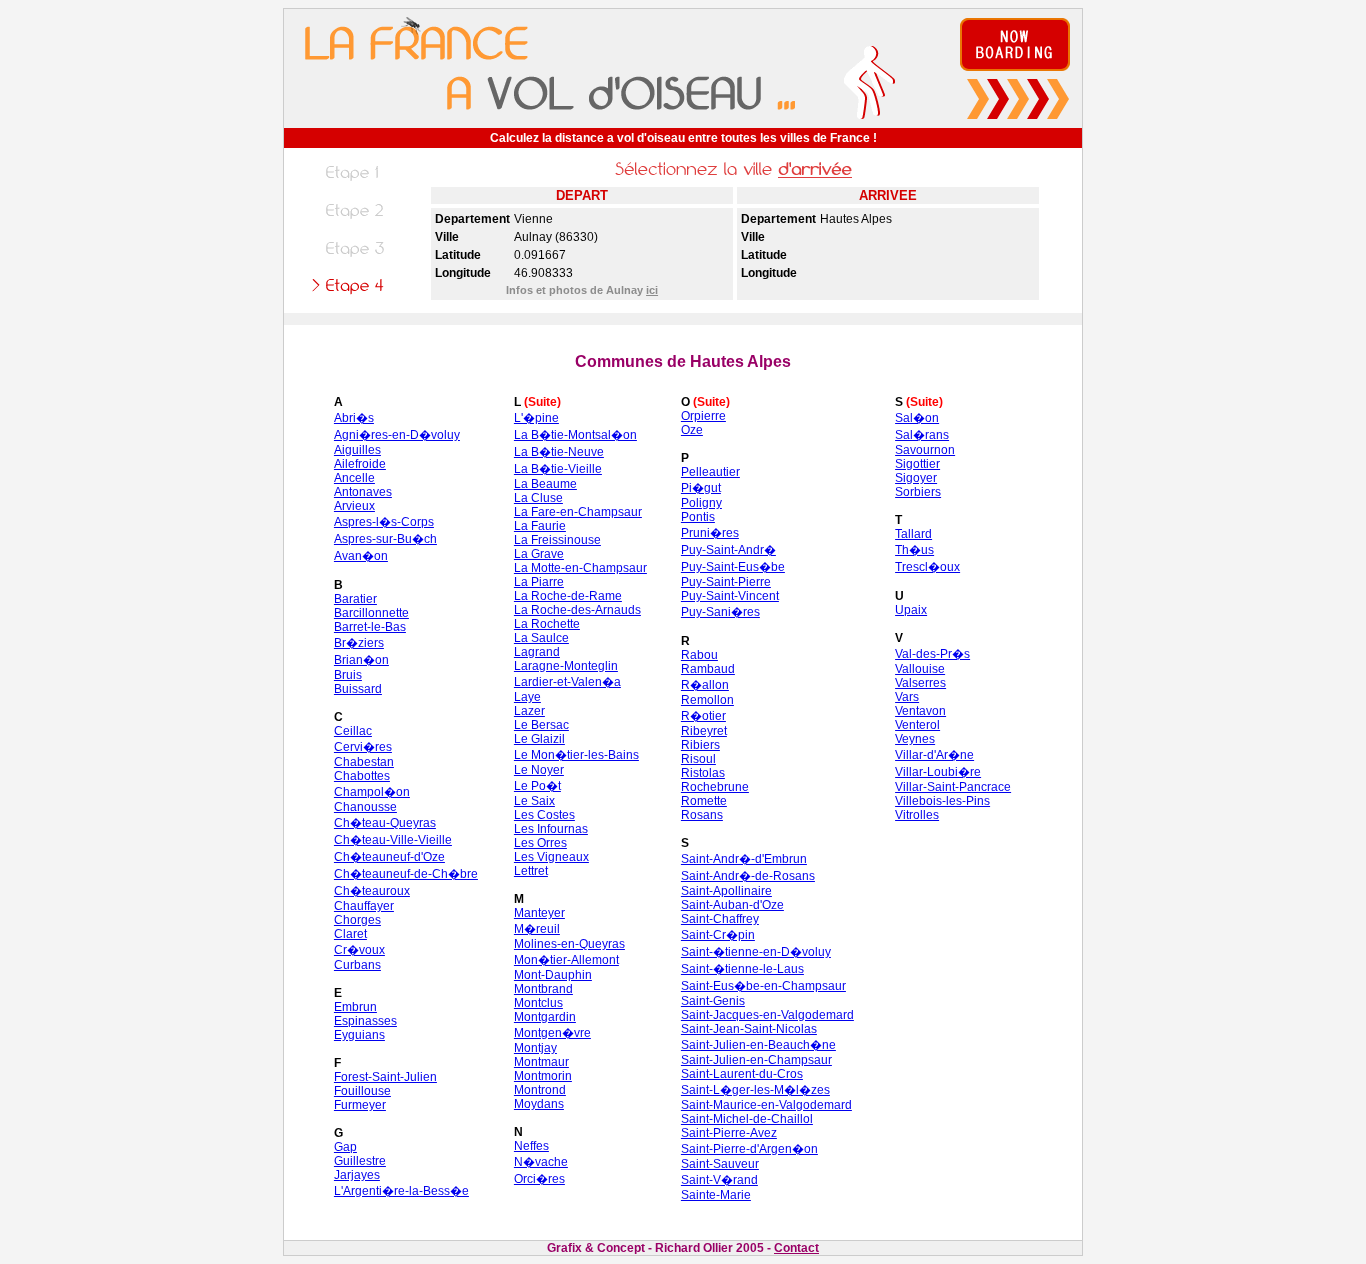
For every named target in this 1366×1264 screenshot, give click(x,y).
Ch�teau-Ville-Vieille (393, 840)
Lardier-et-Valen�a (567, 682)
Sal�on (917, 418)
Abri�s (354, 418)
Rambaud (708, 669)
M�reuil (537, 929)
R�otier (703, 716)
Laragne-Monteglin (566, 666)
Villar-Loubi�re (938, 772)
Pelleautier (710, 472)
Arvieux (354, 506)
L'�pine (536, 418)
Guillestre (360, 1161)
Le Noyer (539, 770)
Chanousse (365, 807)
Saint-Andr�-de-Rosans (748, 876)
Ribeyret (704, 731)
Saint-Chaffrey (720, 919)
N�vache (541, 1162)
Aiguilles (357, 450)
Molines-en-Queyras (569, 944)
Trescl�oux (927, 567)
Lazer (529, 711)
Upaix (911, 610)
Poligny (701, 503)
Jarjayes (357, 1175)
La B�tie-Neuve (559, 452)
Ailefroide (360, 464)
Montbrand (543, 989)
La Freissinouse (557, 540)
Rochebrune (715, 787)
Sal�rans (922, 435)
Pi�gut (701, 488)
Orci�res (539, 1179)
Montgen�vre (552, 1033)
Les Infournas (551, 829)
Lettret (531, 871)
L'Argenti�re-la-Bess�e (401, 1191)
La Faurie (540, 526)
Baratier (355, 599)
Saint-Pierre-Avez (729, 1133)
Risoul (698, 759)
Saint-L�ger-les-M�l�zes (755, 1090)
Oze (692, 430)
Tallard (913, 534)
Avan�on (361, 556)
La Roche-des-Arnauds (577, 610)
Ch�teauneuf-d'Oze (389, 857)
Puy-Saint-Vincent (730, 596)
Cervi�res (363, 747)
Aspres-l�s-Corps (384, 522)
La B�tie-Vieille (558, 469)
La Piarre (539, 582)
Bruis (348, 675)
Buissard (358, 689)
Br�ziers (359, 643)
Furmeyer (360, 1105)
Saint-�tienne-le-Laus (742, 969)
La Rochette (547, 624)
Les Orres (540, 843)
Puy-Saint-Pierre (726, 582)
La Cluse (538, 498)
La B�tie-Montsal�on (575, 435)
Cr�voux (359, 950)
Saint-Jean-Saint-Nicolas (749, 1029)
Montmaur (541, 1062)
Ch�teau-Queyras (385, 823)
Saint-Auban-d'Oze (732, 905)
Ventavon (920, 711)
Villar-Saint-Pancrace (953, 787)
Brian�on (361, 660)
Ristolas (703, 773)
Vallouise (920, 669)
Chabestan (364, 762)
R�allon (705, 685)
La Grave (539, 554)
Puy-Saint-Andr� (728, 550)
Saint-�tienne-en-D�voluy (756, 952)
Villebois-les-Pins (942, 801)
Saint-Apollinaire (726, 891)
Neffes (531, 1146)
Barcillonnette (371, 613)
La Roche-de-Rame (568, 596)
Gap (345, 1147)
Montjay (535, 1048)
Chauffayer (364, 906)
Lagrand (537, 652)
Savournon (925, 450)
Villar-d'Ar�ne (934, 755)
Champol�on (372, 792)
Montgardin (545, 1017)
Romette (704, 801)
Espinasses (365, 1021)
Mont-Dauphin (553, 975)
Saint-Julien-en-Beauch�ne (758, 1045)
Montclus (538, 1003)
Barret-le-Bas (370, 627)
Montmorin (543, 1076)
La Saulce (541, 638)
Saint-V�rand (719, 1180)
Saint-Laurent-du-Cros (742, 1074)
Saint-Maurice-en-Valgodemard (766, 1105)
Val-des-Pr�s (932, 654)
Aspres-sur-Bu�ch (385, 539)
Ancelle (354, 478)
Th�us (914, 550)
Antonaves (363, 492)
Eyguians (359, 1035)
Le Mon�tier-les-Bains (576, 755)
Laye (527, 697)
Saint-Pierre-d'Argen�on (749, 1149)
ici (652, 290)
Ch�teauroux (372, 891)
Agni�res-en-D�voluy (397, 435)
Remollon (707, 700)
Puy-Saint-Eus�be (733, 567)
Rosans (702, 815)
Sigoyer (916, 478)
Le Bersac (541, 725)
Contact (796, 1248)
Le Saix (534, 801)
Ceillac (353, 731)
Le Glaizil (539, 739)
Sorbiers (918, 492)
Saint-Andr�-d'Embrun (744, 859)
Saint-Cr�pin (718, 935)
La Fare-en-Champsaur (578, 512)
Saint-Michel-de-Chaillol (747, 1119)
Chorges (357, 920)
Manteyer (539, 913)
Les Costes (544, 815)
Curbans (357, 965)
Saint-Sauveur (720, 1164)
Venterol (917, 725)
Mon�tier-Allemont (566, 960)
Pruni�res (710, 533)
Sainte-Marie (716, 1195)
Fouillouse (362, 1091)
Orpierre (703, 416)
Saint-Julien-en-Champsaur (756, 1060)
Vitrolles (917, 815)
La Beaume (545, 484)
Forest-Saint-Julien (385, 1077)
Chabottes (362, 776)
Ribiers (700, 745)
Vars (907, 697)
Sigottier (917, 464)
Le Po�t (537, 786)
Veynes (915, 739)
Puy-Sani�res (720, 612)
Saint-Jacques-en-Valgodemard (767, 1015)
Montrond (540, 1090)
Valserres (920, 683)
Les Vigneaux (551, 857)
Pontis (698, 517)
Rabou (699, 655)
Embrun (355, 1007)
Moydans (539, 1104)
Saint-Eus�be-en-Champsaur (763, 986)
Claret (350, 934)
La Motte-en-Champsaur (580, 568)
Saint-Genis (713, 1001)
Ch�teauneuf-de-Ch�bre (406, 874)
